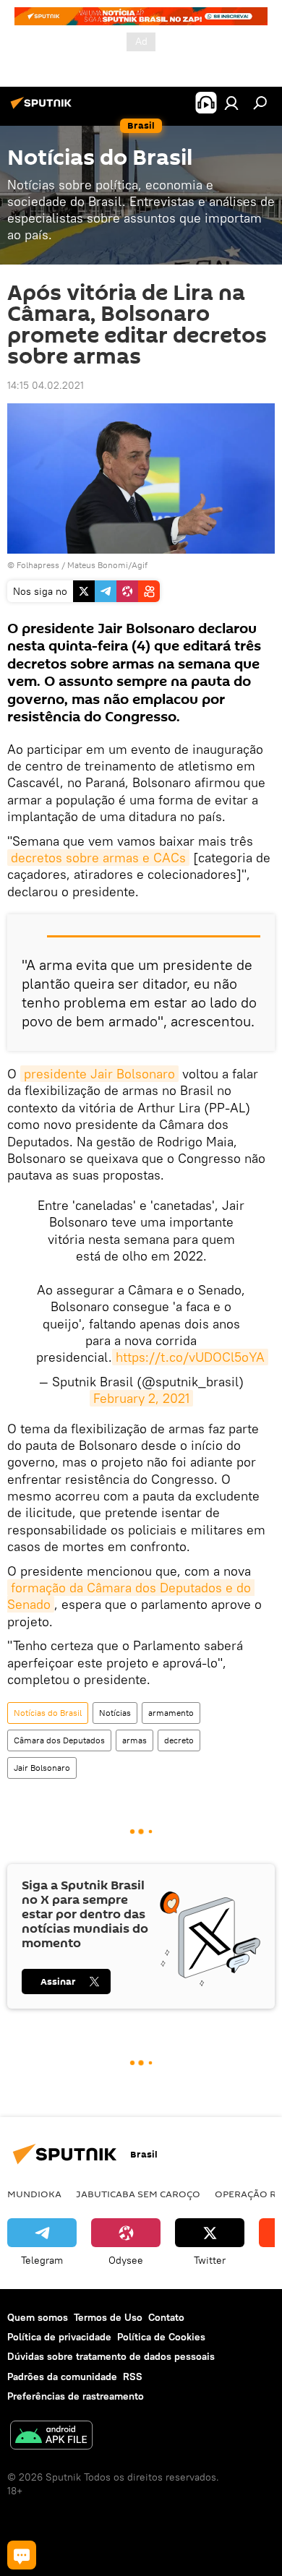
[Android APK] (51, 2437)
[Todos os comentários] (22, 2555)
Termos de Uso (108, 2317)
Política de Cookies (161, 2337)
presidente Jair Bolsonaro (99, 1074)
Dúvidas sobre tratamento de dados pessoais (111, 2356)
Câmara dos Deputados (59, 1740)
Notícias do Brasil (48, 1713)
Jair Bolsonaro (42, 1768)
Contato (166, 2317)
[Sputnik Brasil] (43, 108)
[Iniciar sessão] (231, 103)
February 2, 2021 (141, 1398)
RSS (133, 2377)
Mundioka (34, 2194)
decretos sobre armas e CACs (98, 858)
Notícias (115, 1713)
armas (134, 1740)
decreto (179, 1740)
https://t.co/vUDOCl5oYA (190, 1357)
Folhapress (38, 565)
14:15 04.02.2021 (46, 385)
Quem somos (38, 2317)
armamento (171, 1713)
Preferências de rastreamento (76, 2396)
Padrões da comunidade (62, 2377)
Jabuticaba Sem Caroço (138, 2194)
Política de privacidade (59, 2337)
